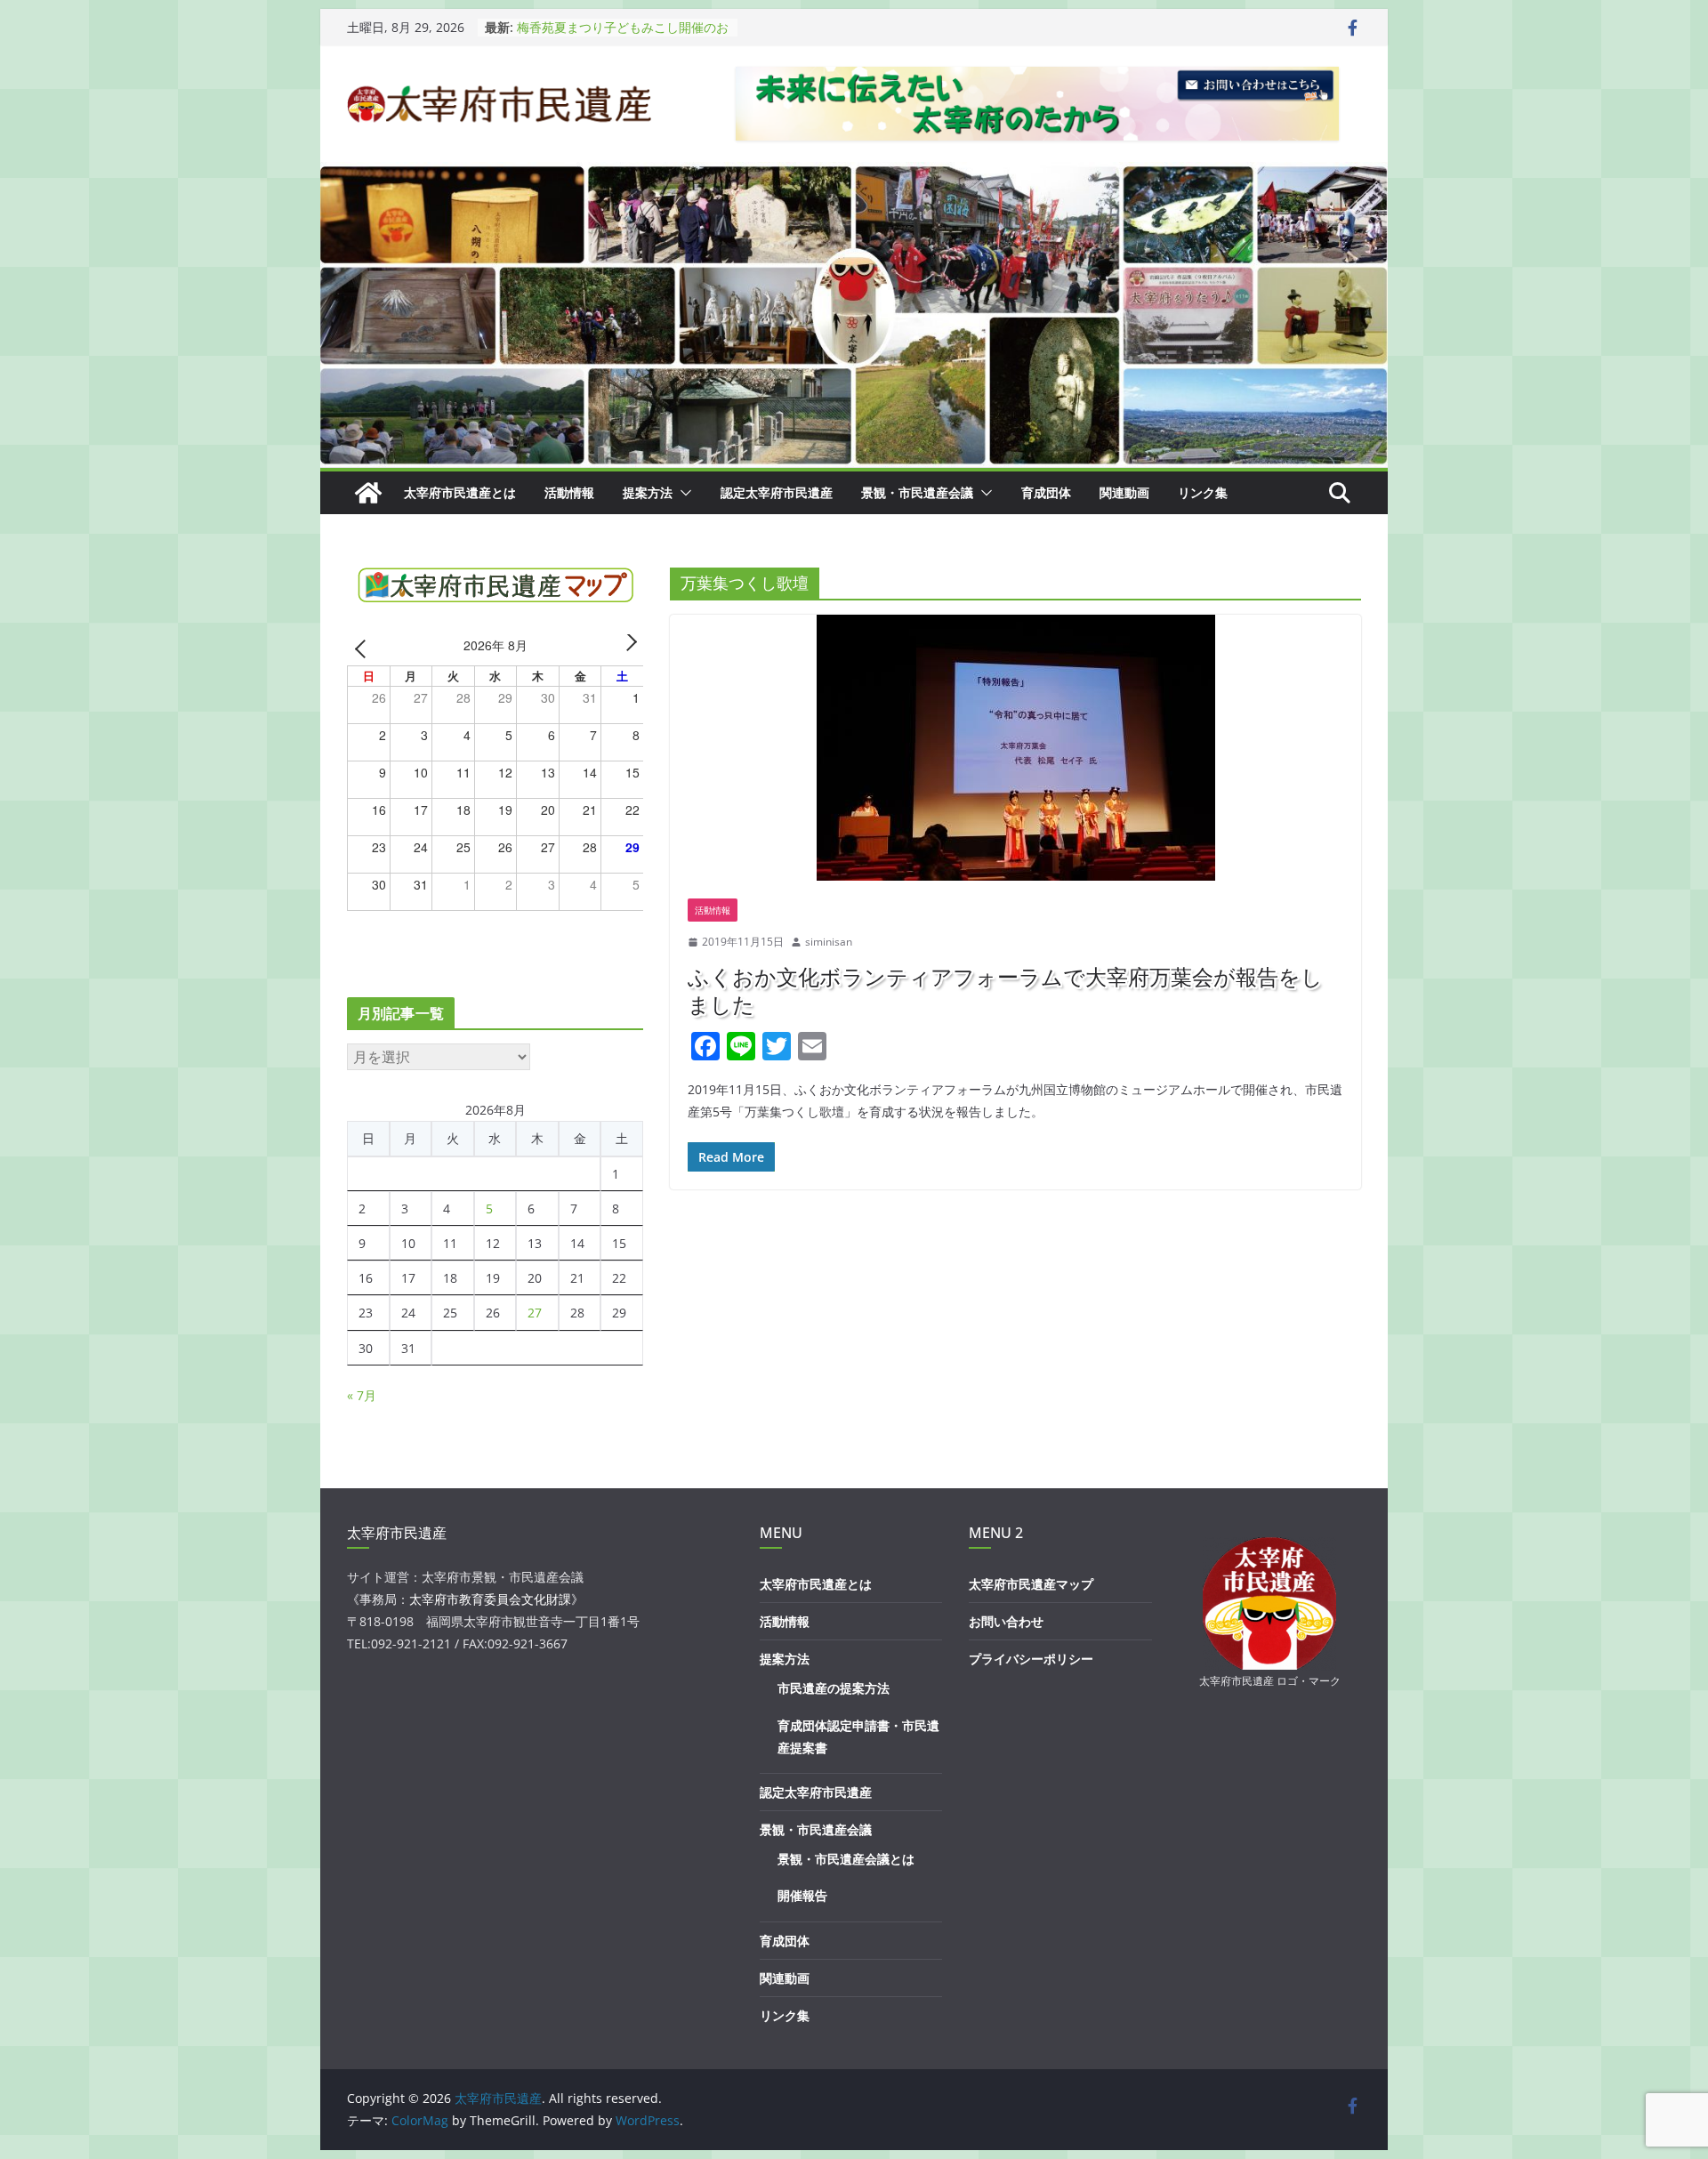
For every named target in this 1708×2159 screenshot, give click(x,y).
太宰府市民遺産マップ (1031, 1584)
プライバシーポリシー (1031, 1659)
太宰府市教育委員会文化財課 (490, 1599)
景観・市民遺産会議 (917, 492)
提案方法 (648, 492)
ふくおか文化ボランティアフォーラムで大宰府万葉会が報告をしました (1005, 990)
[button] (682, 493)
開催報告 (802, 1895)
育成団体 (1046, 492)
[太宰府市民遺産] (368, 493)
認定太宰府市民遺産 (777, 492)
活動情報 (569, 492)
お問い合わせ (1006, 1621)
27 (535, 1313)
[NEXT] (627, 648)
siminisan (829, 942)
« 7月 (362, 1395)
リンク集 (1203, 492)
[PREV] (364, 648)
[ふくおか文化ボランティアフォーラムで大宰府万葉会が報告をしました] (1015, 748)
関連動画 (1124, 492)
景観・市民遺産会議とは (846, 1859)
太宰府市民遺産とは (460, 492)
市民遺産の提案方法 (834, 1688)
